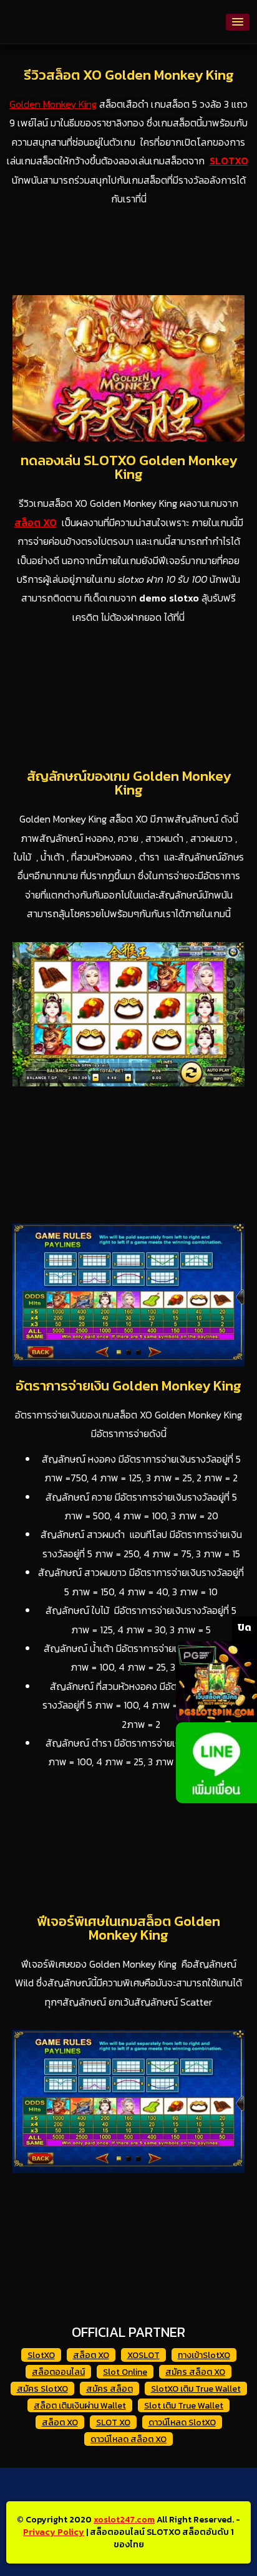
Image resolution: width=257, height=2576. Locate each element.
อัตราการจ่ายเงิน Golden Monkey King (128, 1386)
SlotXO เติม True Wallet (196, 2389)
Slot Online (125, 2372)
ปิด (245, 1627)
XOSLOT (143, 2355)
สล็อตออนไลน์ (58, 2372)
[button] (238, 22)
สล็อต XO (91, 2355)
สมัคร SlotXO (42, 2389)
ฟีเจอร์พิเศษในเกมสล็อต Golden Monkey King (128, 1928)
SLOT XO (113, 2423)
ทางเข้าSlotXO (204, 2355)
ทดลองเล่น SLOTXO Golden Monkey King (129, 467)
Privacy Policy (54, 2532)
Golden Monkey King (53, 104)
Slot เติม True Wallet (184, 2406)
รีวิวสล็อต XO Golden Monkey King (129, 75)
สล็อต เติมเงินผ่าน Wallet (80, 2406)
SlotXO (41, 2355)
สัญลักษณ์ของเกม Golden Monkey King (129, 783)
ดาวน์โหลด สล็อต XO (128, 2439)
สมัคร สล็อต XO (195, 2372)
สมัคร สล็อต (109, 2389)
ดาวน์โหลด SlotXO (182, 2423)
